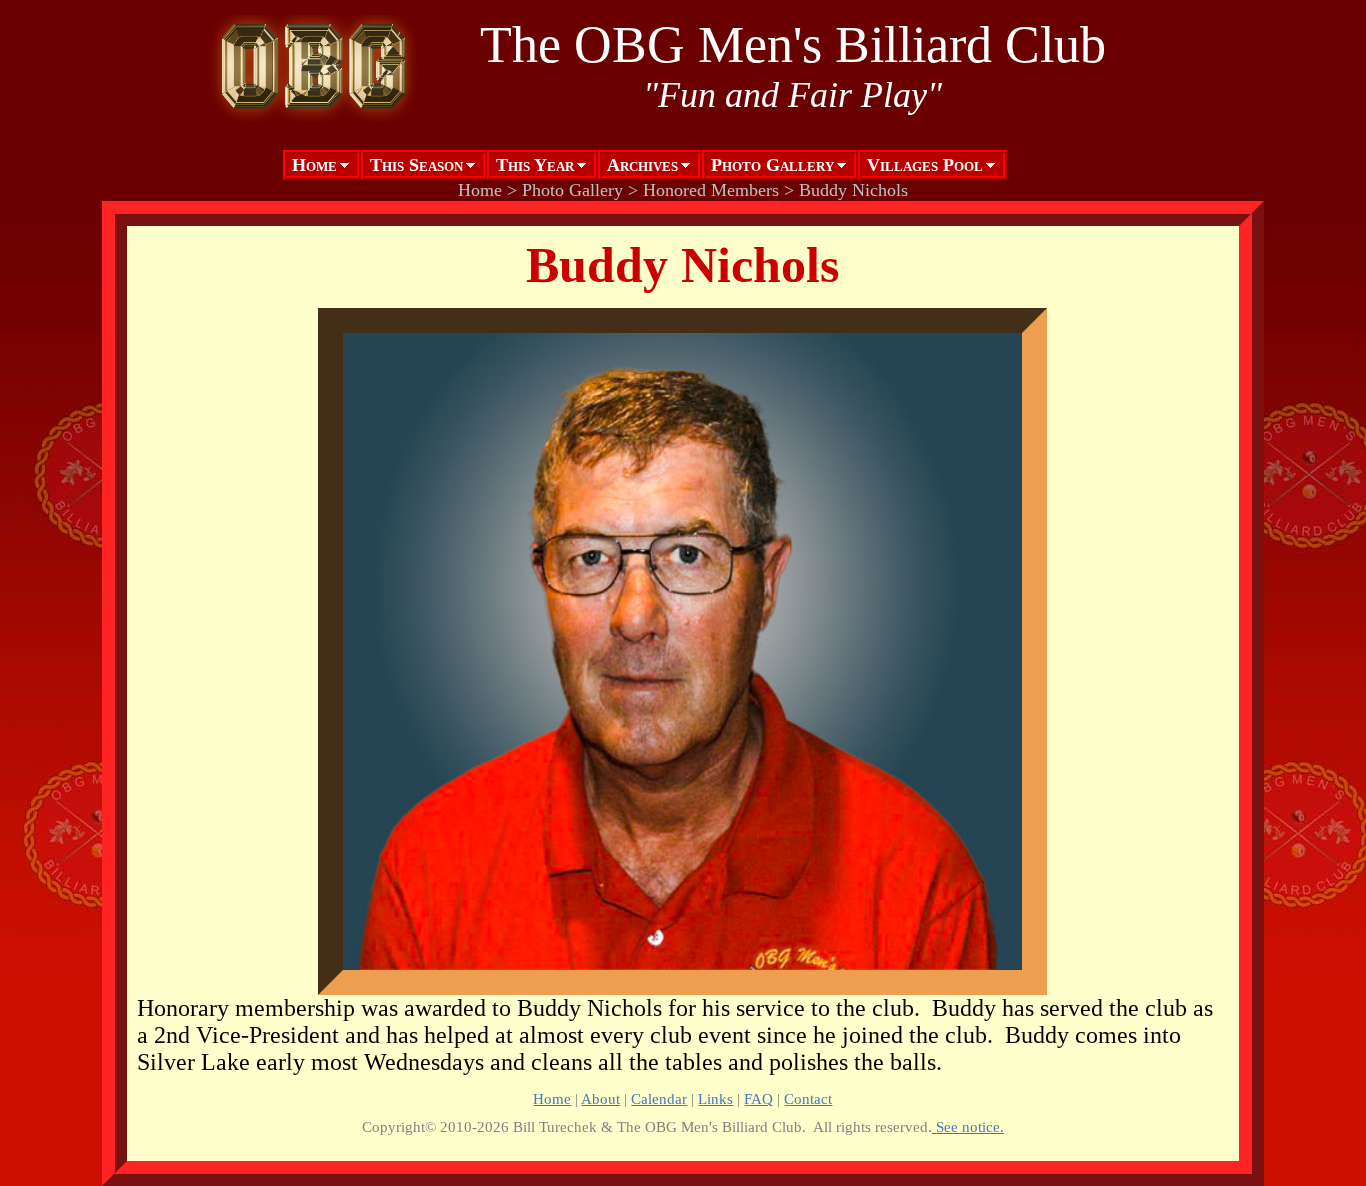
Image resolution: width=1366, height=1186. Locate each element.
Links (715, 1098)
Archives (642, 165)
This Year (535, 165)
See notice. (968, 1126)
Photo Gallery (772, 165)
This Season (416, 165)
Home (314, 165)
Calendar (659, 1098)
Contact (808, 1098)
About (600, 1098)
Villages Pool (925, 165)
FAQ (758, 1098)
